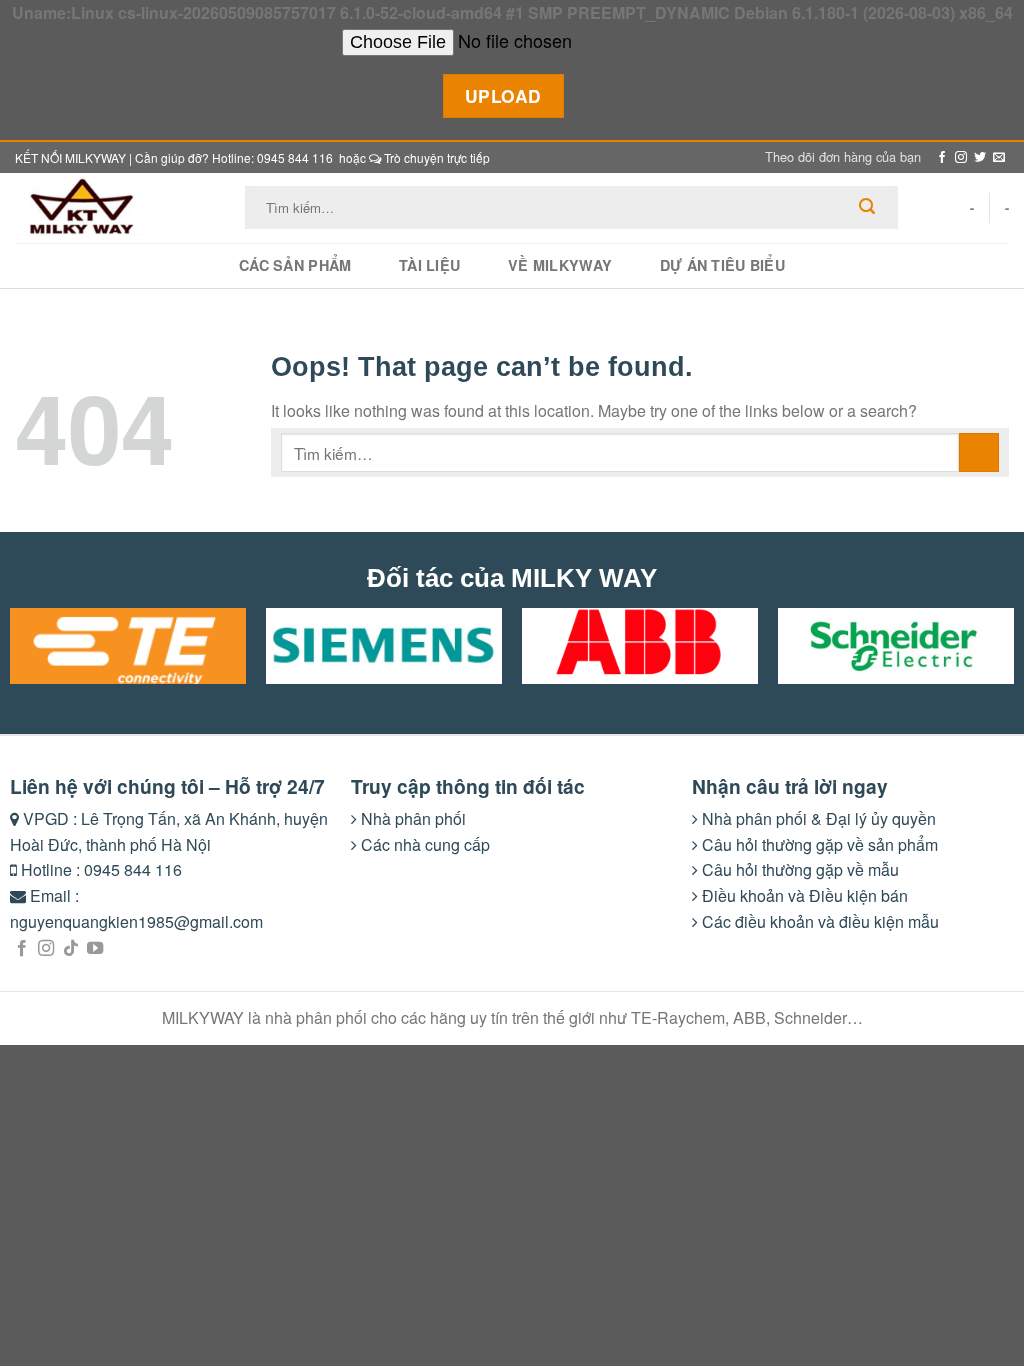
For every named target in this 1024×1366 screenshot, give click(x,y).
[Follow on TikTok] (71, 949)
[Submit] (867, 207)
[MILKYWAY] (115, 208)
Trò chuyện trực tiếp (435, 157)
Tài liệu (429, 265)
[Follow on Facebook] (942, 158)
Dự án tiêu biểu (722, 265)
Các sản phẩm (295, 265)
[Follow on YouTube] (95, 949)
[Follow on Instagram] (961, 158)
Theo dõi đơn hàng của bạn (843, 156)
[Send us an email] (999, 158)
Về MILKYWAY (560, 265)
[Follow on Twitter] (980, 158)
